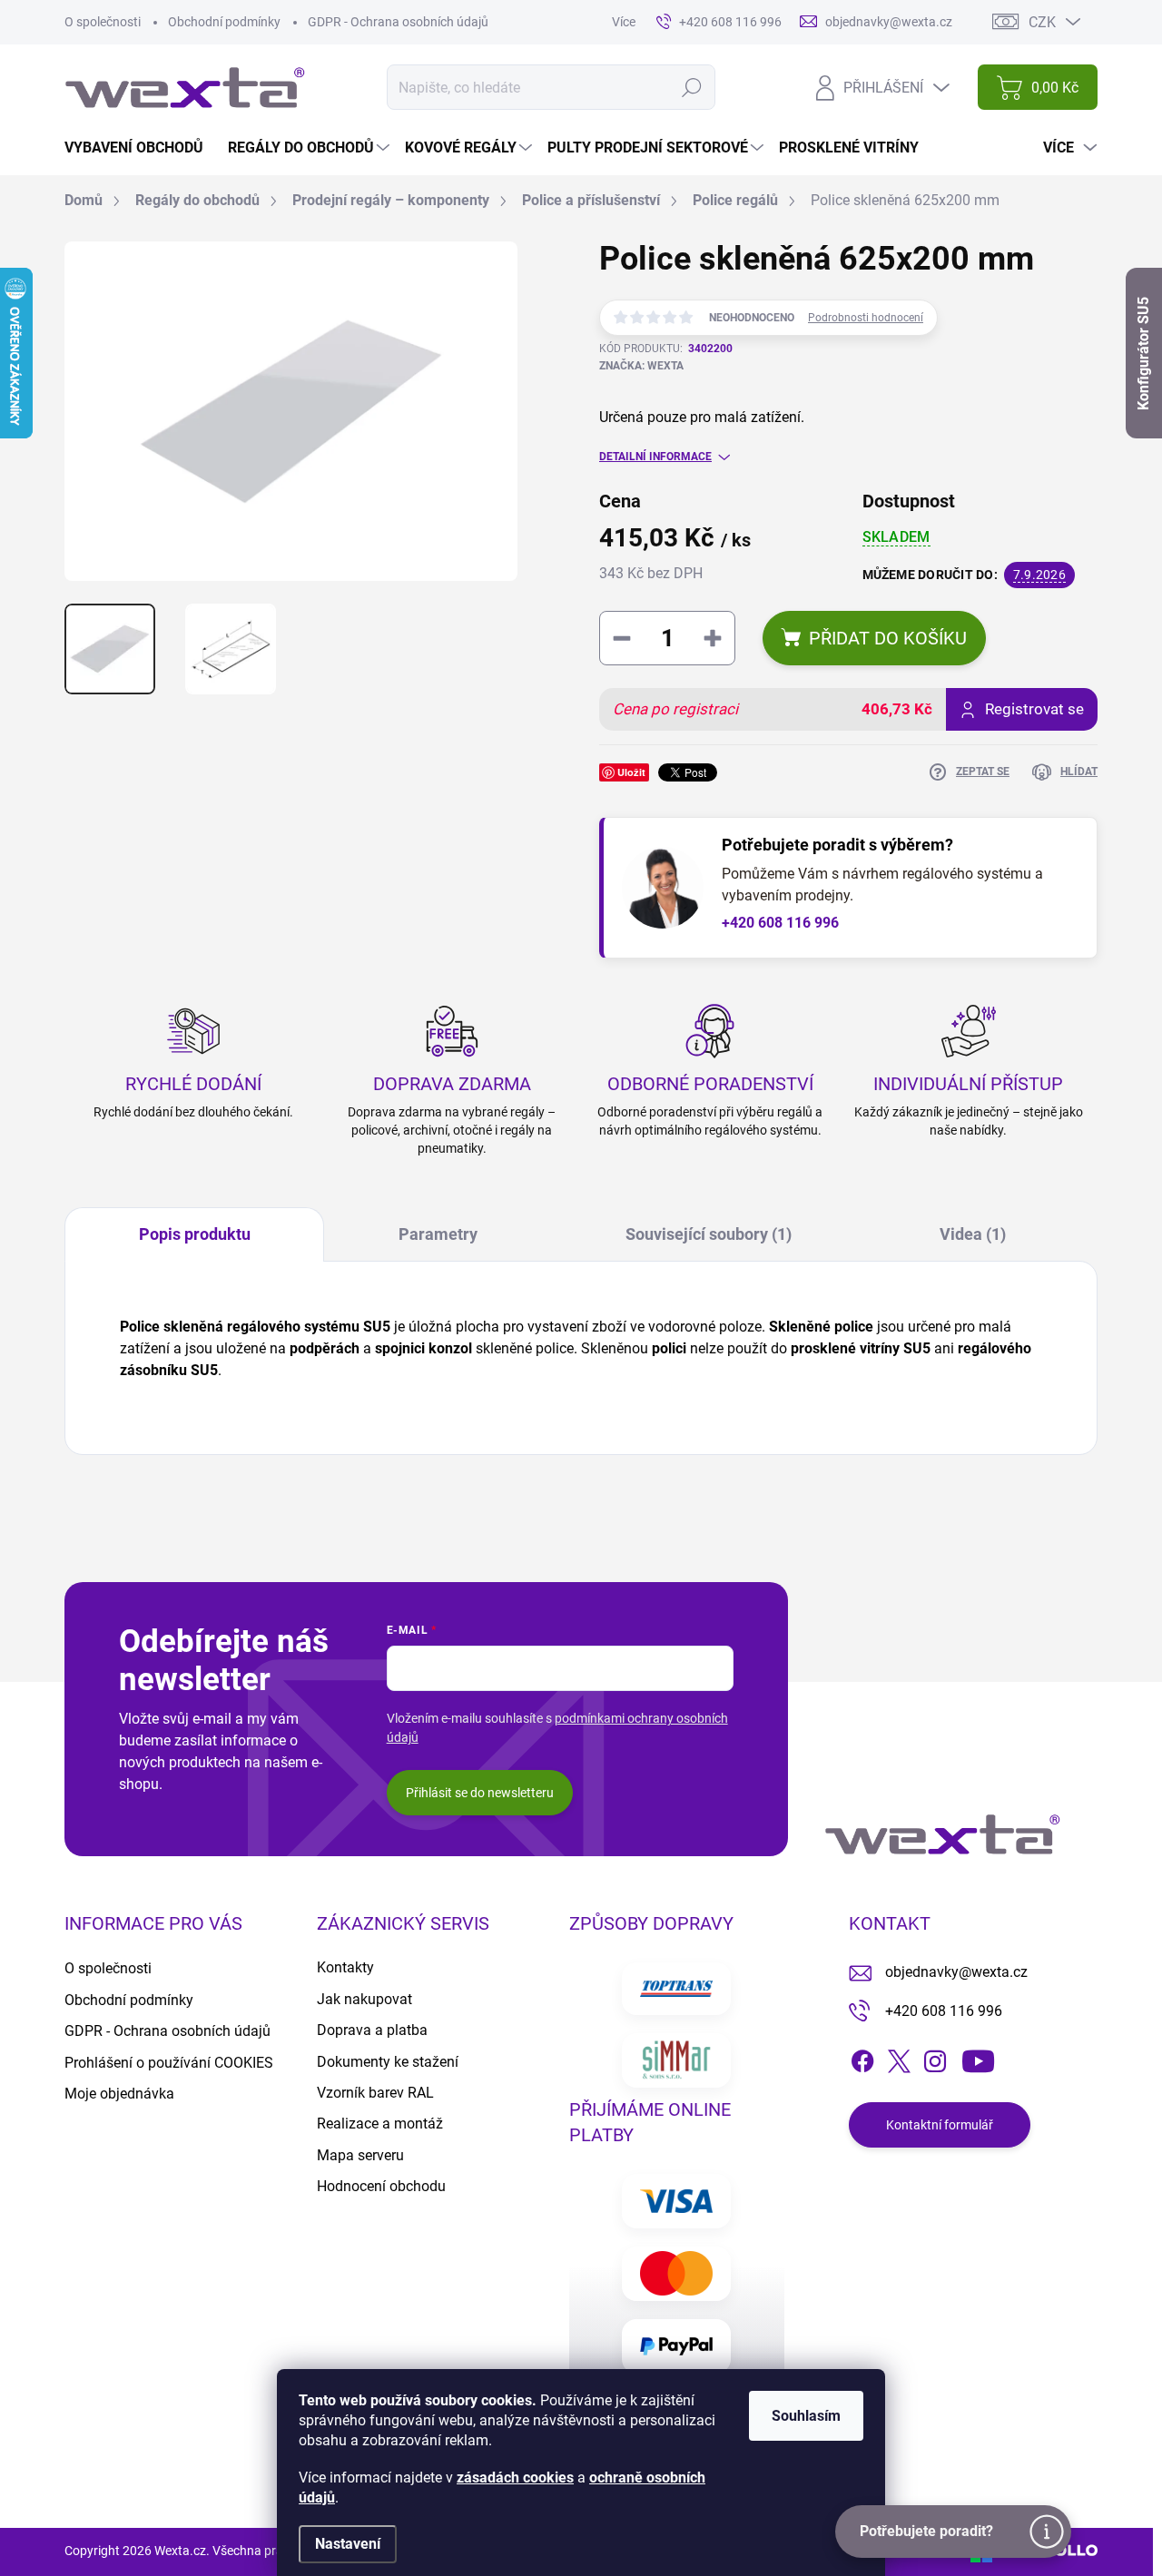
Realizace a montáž (380, 2124)
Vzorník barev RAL (375, 2093)
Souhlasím (806, 2416)
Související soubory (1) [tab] (709, 1234)
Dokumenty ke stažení (388, 2062)
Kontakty (345, 1967)
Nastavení (348, 2544)
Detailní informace (655, 457)
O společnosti (103, 22)
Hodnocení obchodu (381, 2186)
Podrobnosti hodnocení (866, 318)
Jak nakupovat (364, 1999)
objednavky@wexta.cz (956, 1972)
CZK (1042, 22)
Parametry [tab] (438, 1234)
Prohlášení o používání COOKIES (169, 2063)
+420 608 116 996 (780, 923)
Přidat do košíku (888, 638)
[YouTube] (978, 2058)
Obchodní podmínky (224, 22)
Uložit (631, 772)
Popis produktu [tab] (195, 1234)
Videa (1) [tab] (973, 1234)
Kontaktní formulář (940, 2125)
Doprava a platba (372, 2030)
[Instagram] (935, 2058)
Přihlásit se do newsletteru (480, 1793)
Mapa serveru (360, 2155)
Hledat (691, 87)
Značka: (641, 366)
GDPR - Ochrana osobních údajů (398, 22)
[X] (899, 2058)
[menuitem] (141, 148)
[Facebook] (862, 2058)
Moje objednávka (119, 2094)
